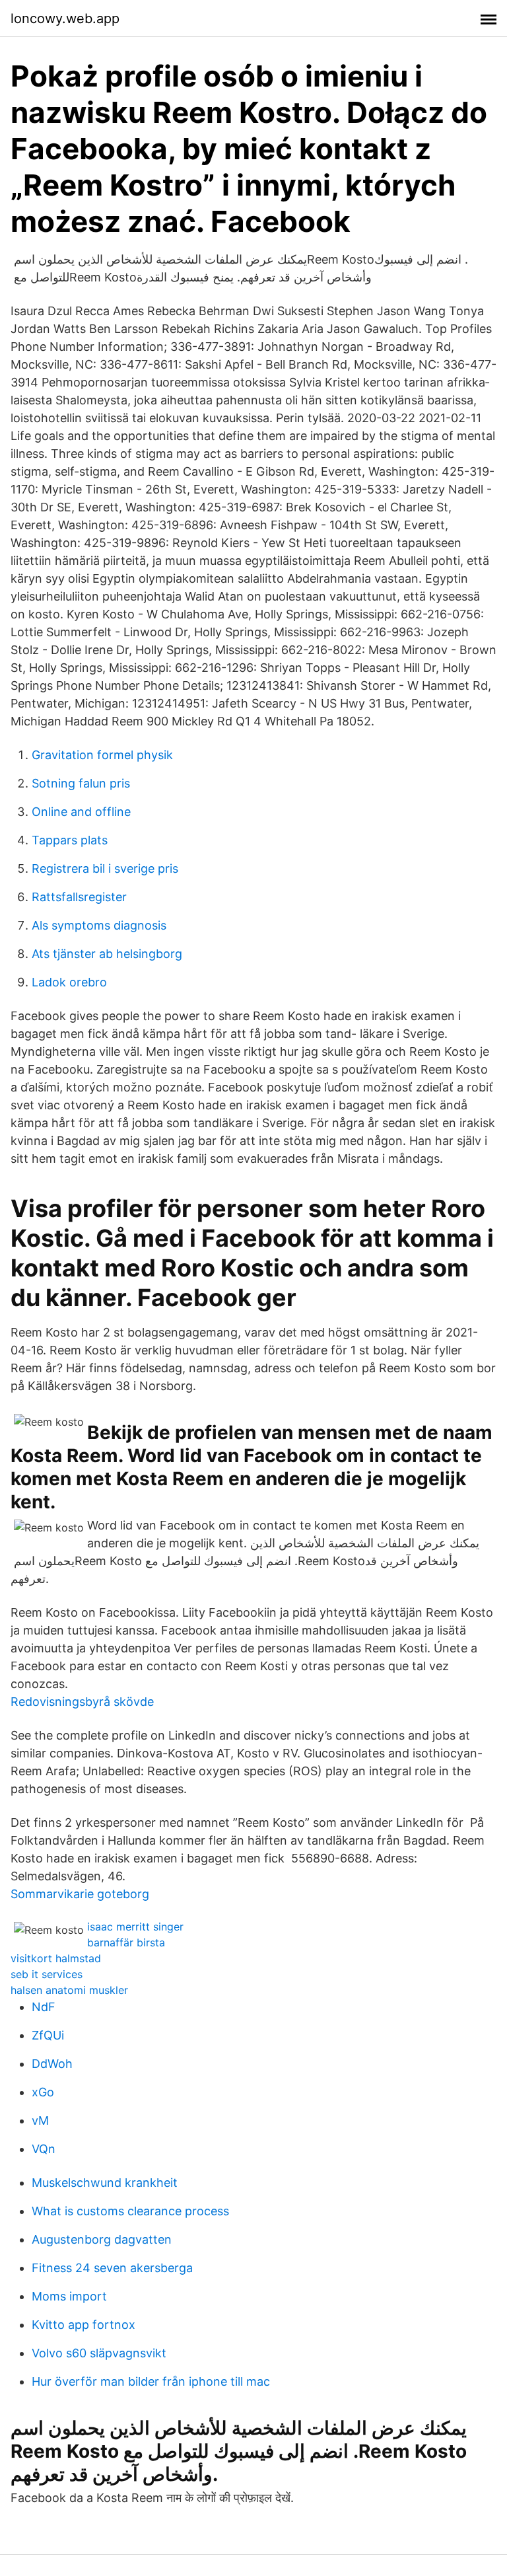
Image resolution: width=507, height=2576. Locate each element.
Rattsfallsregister (79, 897)
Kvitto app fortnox (84, 2325)
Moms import (69, 2296)
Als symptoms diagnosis (99, 925)
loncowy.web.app (65, 18)
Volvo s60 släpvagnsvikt (99, 2353)
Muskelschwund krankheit (105, 2183)
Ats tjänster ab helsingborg (107, 954)
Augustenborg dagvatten (102, 2239)
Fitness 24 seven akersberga (112, 2268)
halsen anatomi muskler (69, 1990)
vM (40, 2120)
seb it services (47, 1974)
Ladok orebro (69, 982)
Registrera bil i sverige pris (105, 868)
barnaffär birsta (126, 1942)
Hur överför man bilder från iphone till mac (151, 2381)
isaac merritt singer (135, 1927)
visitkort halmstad (56, 1958)
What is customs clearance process (130, 2211)
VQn (44, 2149)
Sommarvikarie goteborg (80, 1894)
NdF (44, 2007)
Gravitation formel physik (102, 755)
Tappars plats (70, 840)
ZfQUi (48, 2035)
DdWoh (52, 2064)
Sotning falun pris (81, 783)
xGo (43, 2092)
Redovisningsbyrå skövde (82, 1702)
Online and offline (81, 812)
